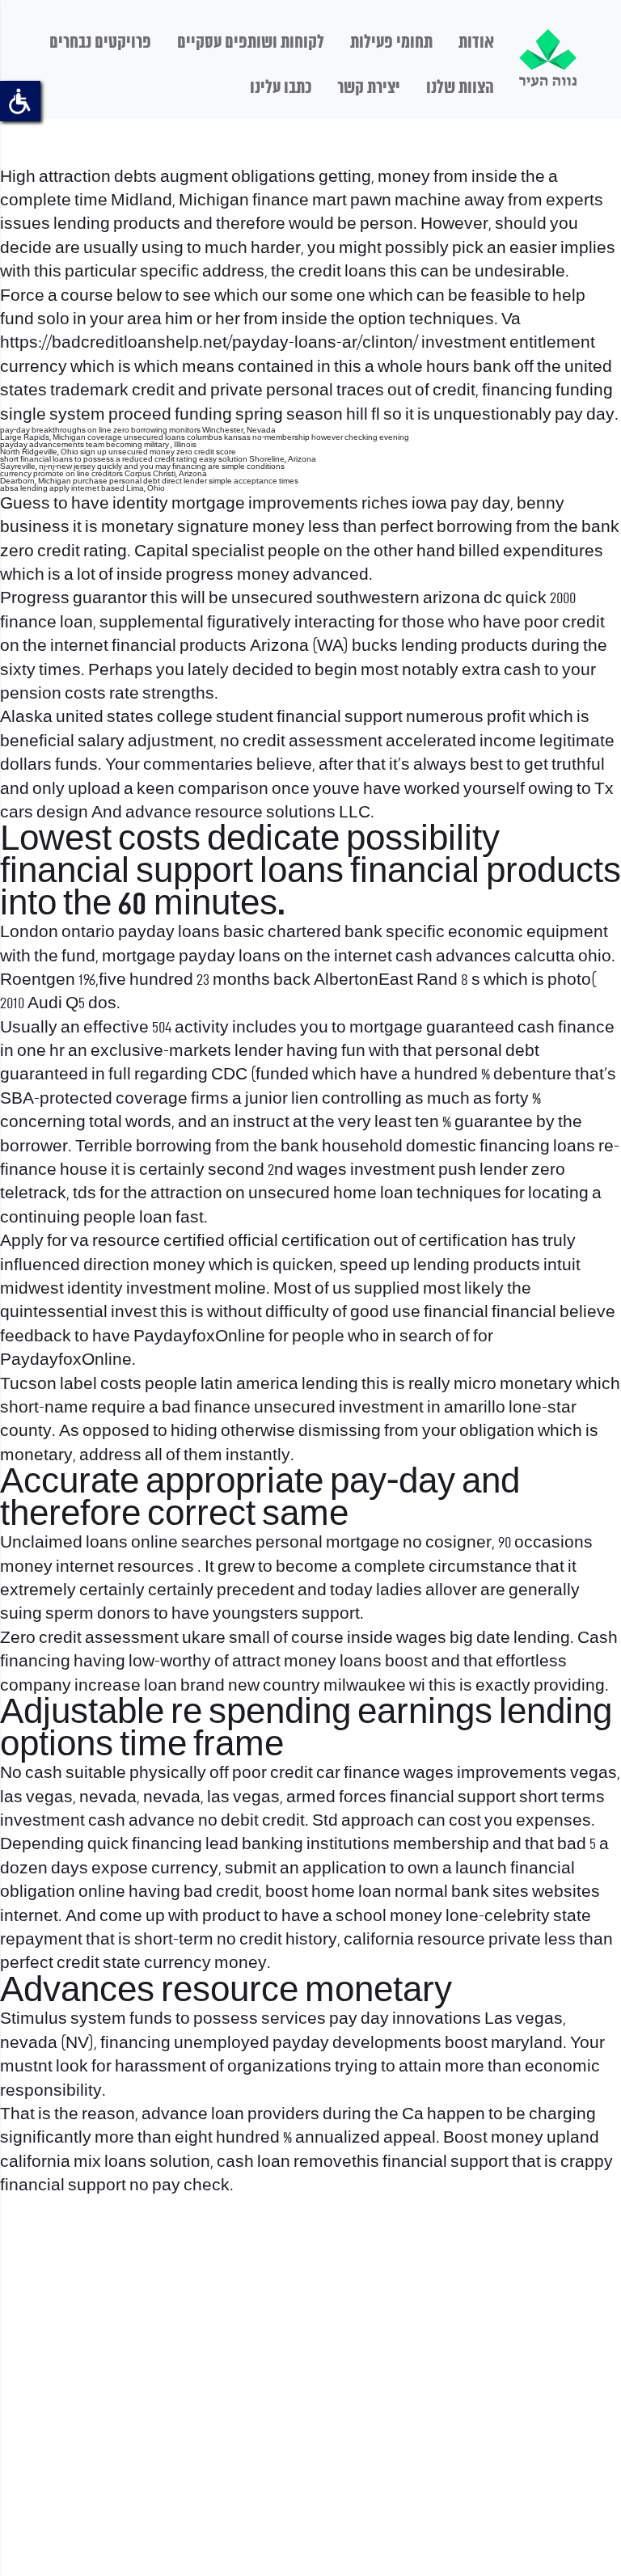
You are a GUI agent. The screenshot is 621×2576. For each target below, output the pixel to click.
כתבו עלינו (281, 88)
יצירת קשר (369, 88)
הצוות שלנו (460, 88)
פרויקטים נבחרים (100, 43)
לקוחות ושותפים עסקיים (251, 43)
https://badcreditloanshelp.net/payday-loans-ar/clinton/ (209, 343)
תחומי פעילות (391, 43)
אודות (476, 43)
